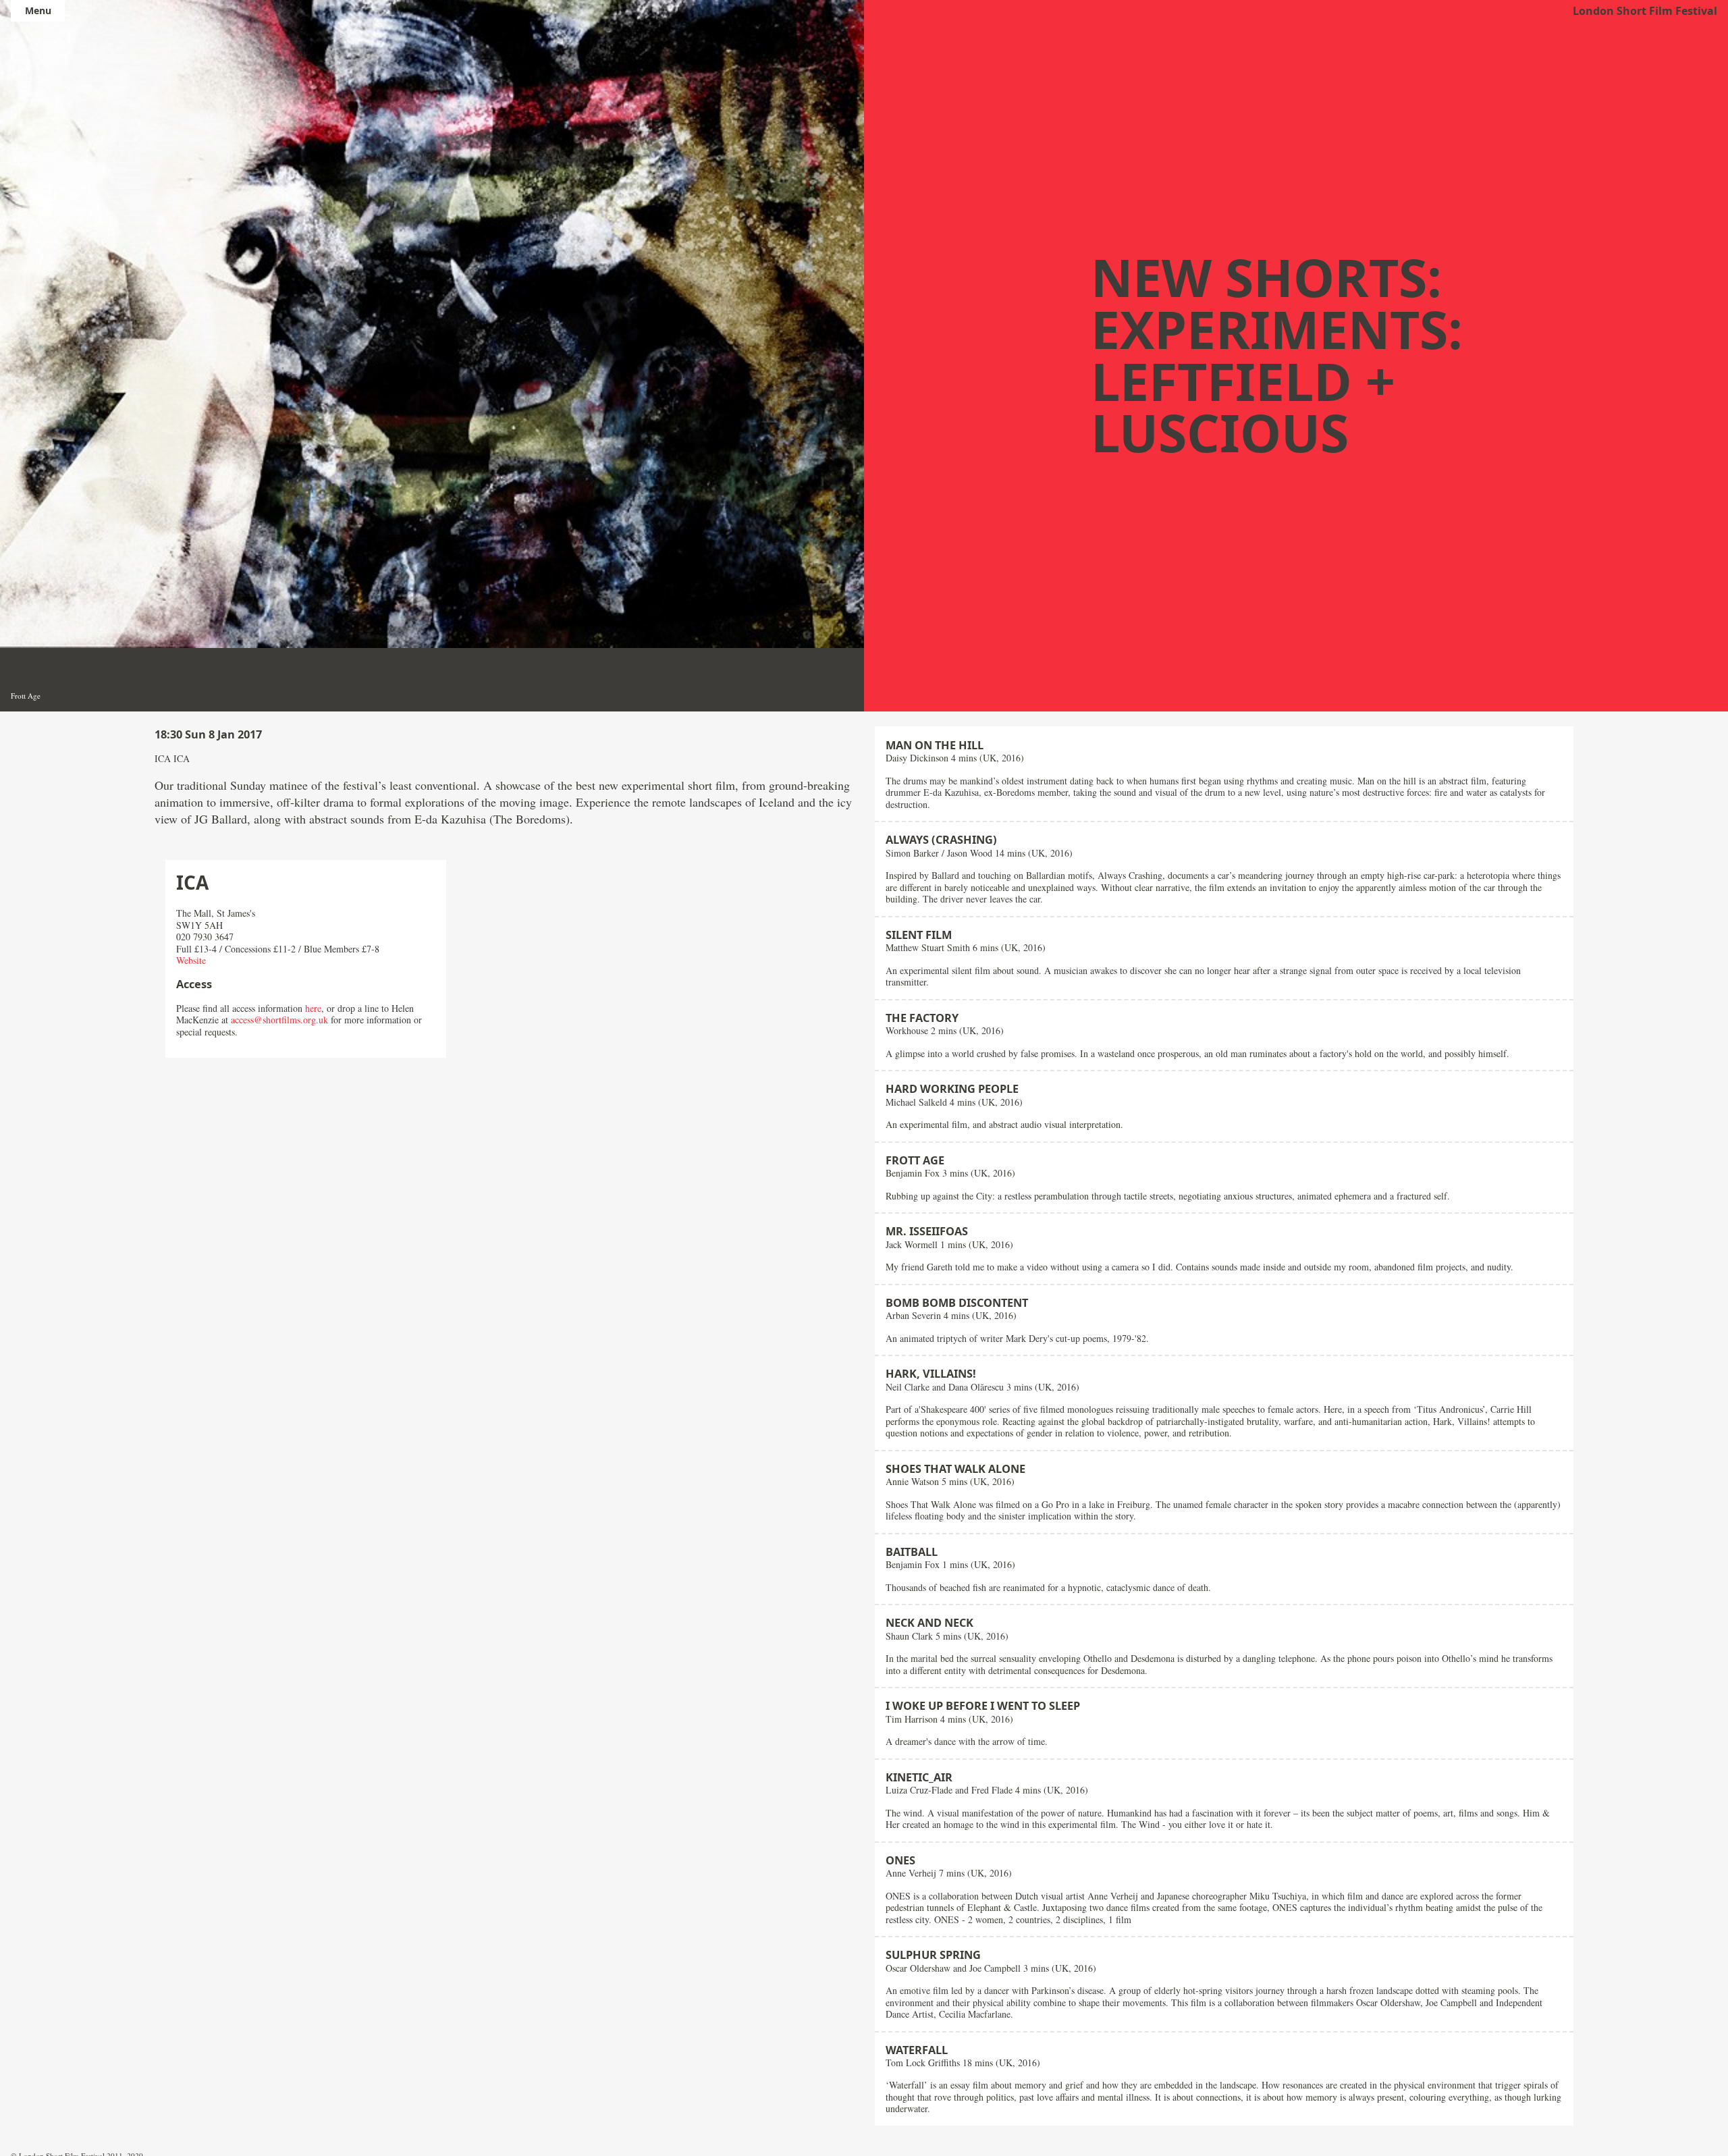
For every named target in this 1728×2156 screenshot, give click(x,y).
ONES (900, 1860)
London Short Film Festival (1645, 11)
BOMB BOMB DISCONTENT (957, 1303)
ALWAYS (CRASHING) (941, 840)
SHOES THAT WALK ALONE (955, 1469)
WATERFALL (917, 2050)
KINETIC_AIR (919, 1777)
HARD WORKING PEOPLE (952, 1089)
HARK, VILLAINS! (931, 1374)
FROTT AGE (915, 1160)
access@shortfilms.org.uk (279, 1020)
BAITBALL (912, 1552)
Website (191, 960)
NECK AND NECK (929, 1623)
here (313, 1008)
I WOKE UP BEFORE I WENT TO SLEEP (983, 1706)
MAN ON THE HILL (935, 745)
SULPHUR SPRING (933, 1955)
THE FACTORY (922, 1018)
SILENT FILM (919, 935)
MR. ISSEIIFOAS (927, 1231)
